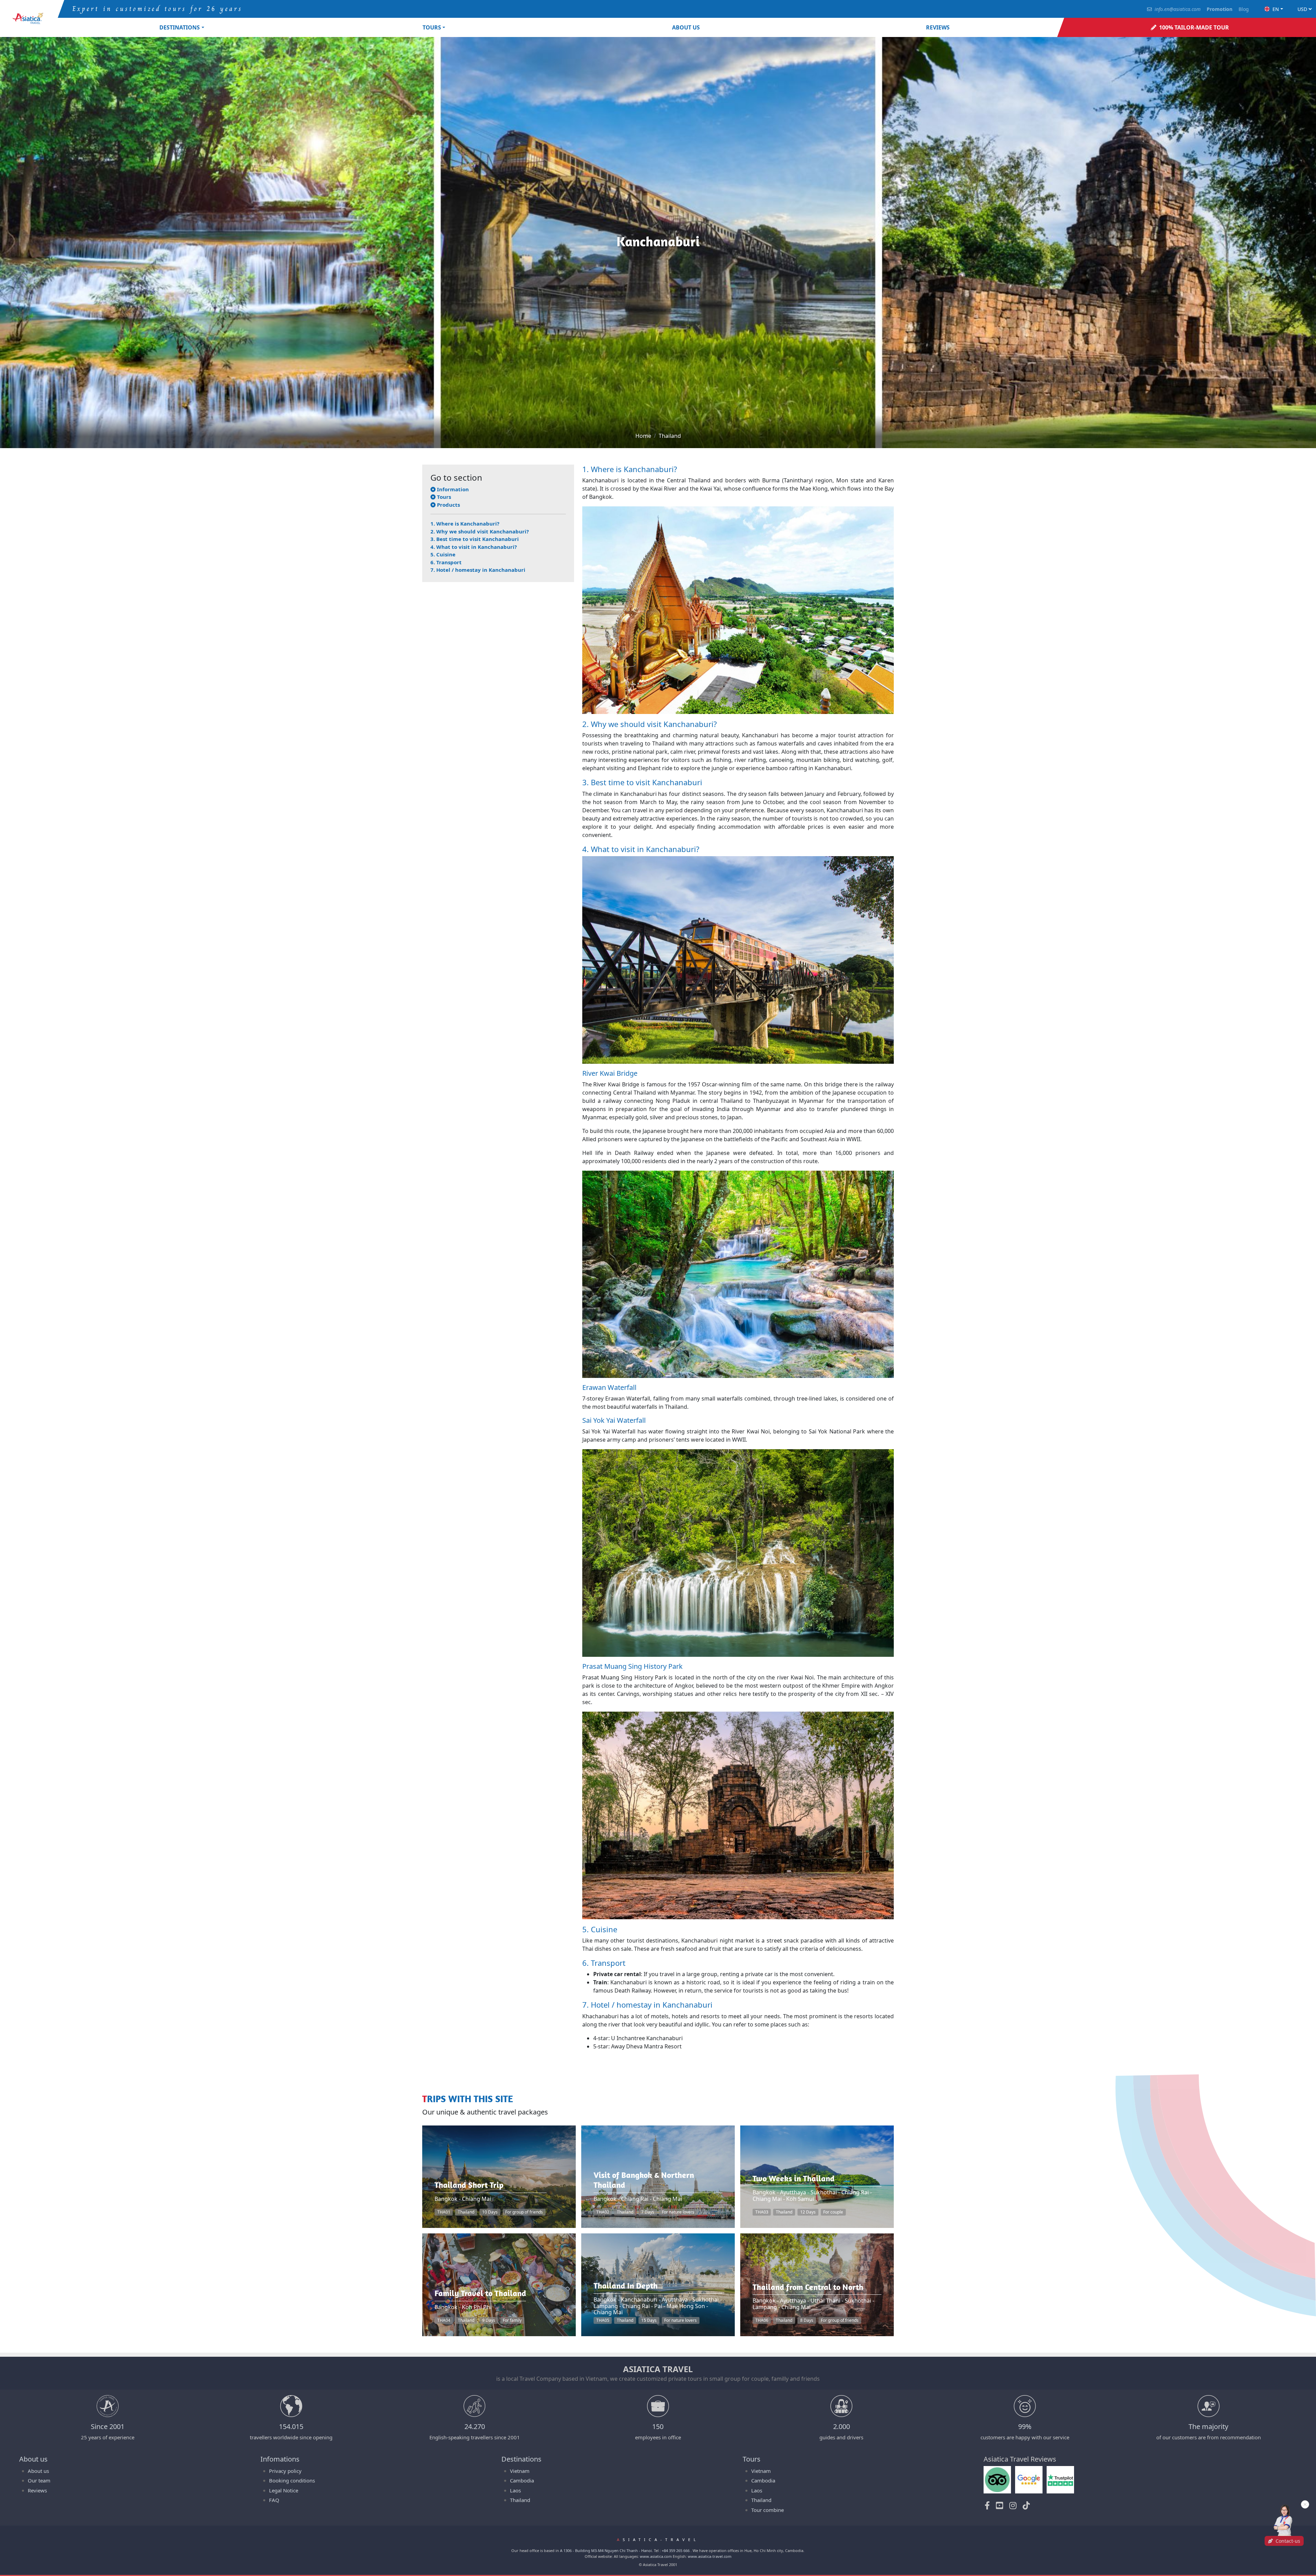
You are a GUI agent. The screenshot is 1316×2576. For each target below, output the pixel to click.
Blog (1244, 9)
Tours (443, 497)
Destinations (521, 2459)
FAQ (274, 2500)
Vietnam (520, 2471)
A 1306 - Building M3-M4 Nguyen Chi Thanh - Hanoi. (606, 2550)
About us (686, 27)
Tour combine (767, 2510)
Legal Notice (284, 2490)
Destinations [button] (180, 27)
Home (643, 436)
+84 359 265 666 (676, 2550)
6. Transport (446, 562)
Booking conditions (292, 2480)
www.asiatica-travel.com (710, 2556)
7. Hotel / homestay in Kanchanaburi (478, 570)
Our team (39, 2480)
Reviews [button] (938, 27)
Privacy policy (285, 2471)
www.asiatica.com (656, 2556)
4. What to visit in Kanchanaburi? (474, 547)
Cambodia (522, 2480)
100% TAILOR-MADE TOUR (1194, 27)
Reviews (37, 2490)
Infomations (280, 2459)
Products (448, 505)
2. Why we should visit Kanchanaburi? (480, 531)
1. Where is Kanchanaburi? (465, 523)
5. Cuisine (443, 554)
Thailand (670, 436)
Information (452, 489)
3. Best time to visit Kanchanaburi (475, 539)
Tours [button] (432, 27)
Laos (515, 2490)
